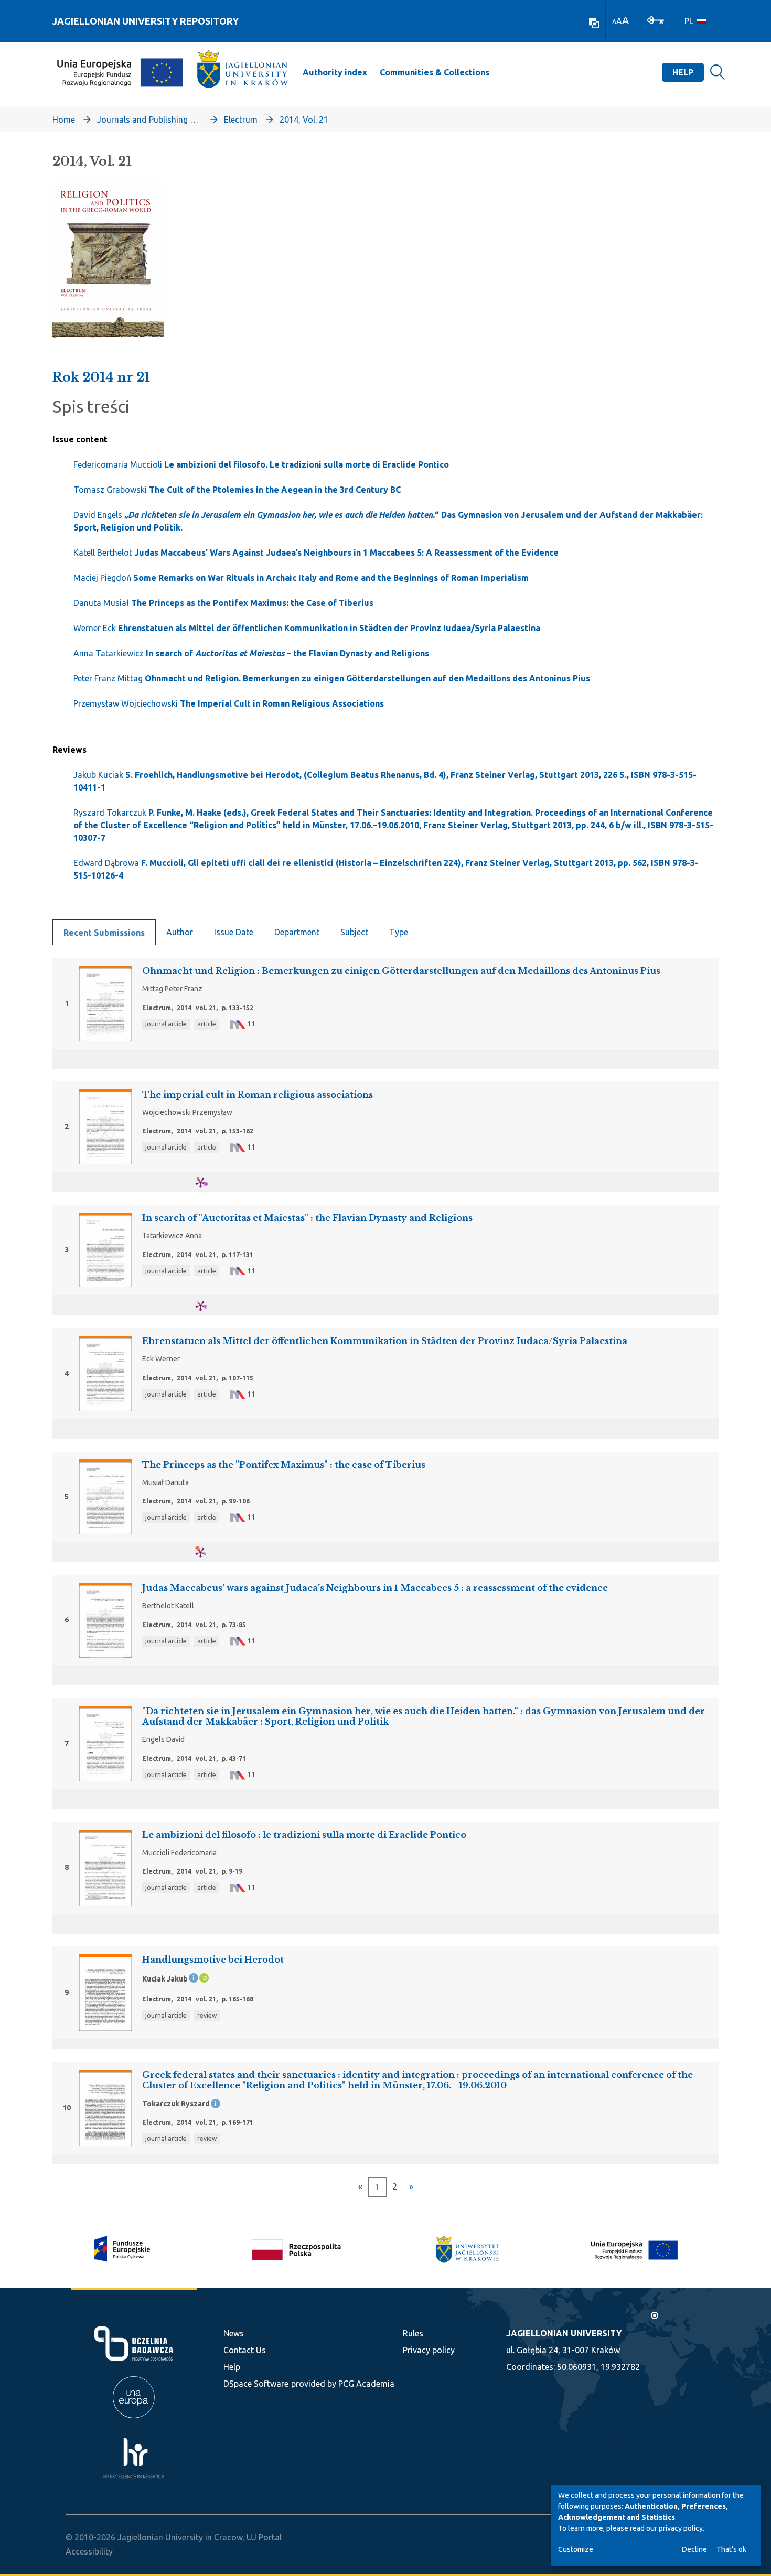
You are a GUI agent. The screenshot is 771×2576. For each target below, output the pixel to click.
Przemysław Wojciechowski (229, 703)
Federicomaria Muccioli (261, 464)
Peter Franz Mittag (332, 678)
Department (297, 932)
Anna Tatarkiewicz (251, 653)
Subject (354, 932)
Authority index (335, 72)
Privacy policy (429, 2350)
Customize (576, 2549)
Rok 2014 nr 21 (101, 377)
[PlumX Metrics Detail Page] (207, 1182)
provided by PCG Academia (343, 2384)
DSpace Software (256, 2384)
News (234, 2333)
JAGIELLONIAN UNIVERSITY (564, 2333)
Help (683, 72)
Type (399, 932)
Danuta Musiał (223, 603)
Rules (413, 2333)
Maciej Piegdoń (301, 578)
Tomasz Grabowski (237, 490)
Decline (694, 2549)
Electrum (241, 120)
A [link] (614, 22)
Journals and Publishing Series (149, 120)
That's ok (731, 2549)
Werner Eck (307, 628)
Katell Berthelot (316, 553)
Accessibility (89, 2551)
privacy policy (681, 2528)
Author (180, 932)
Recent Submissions (104, 933)
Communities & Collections (435, 72)
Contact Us (245, 2350)
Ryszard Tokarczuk (393, 825)
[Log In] (656, 19)
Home (64, 120)
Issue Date (234, 932)
